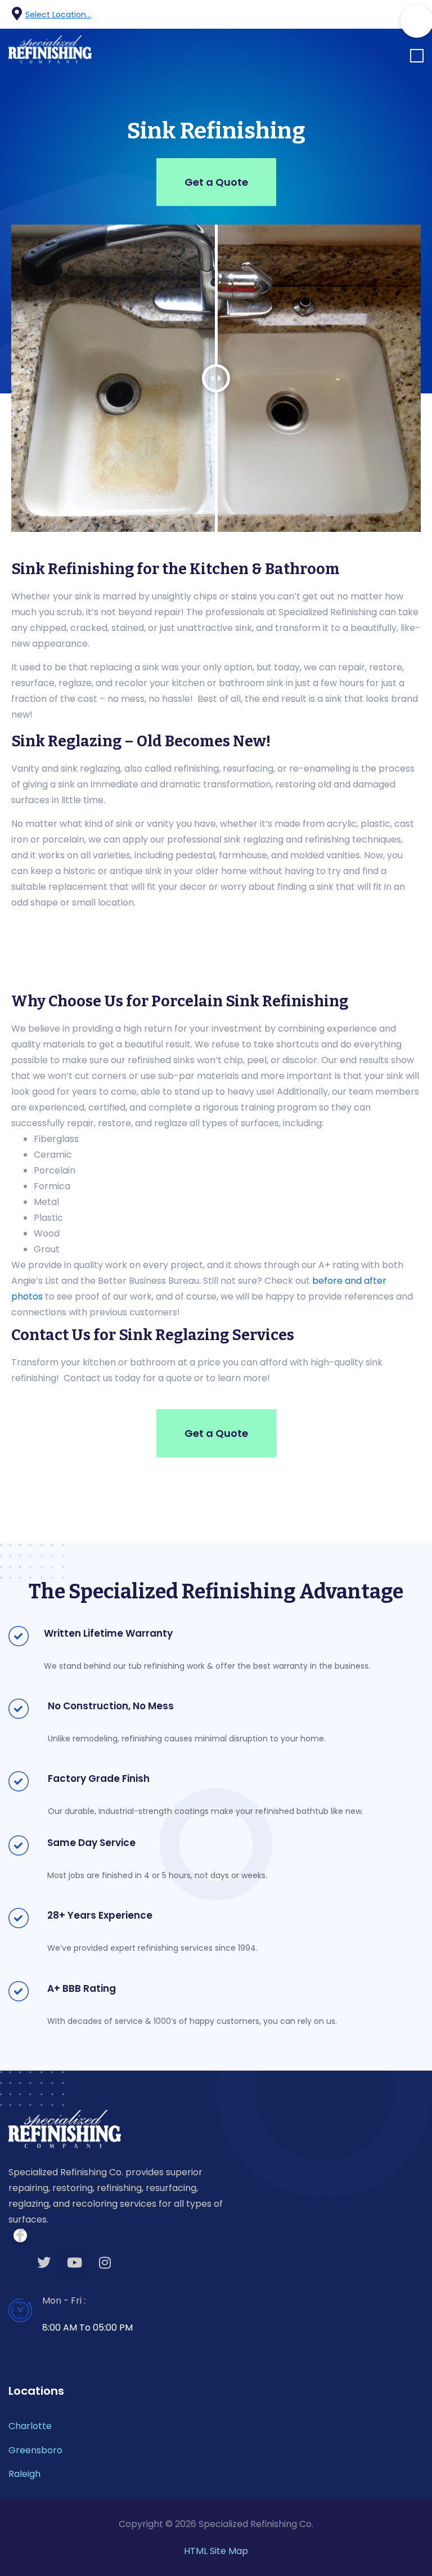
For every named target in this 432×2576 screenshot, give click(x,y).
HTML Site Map (216, 2551)
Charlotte (30, 2426)
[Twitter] (44, 2263)
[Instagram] (105, 2263)
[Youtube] (74, 2263)
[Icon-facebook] (357, 15)
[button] (417, 57)
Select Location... (58, 15)
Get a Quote (216, 182)
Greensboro (35, 2450)
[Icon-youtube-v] (399, 15)
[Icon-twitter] (378, 15)
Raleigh (24, 2474)
